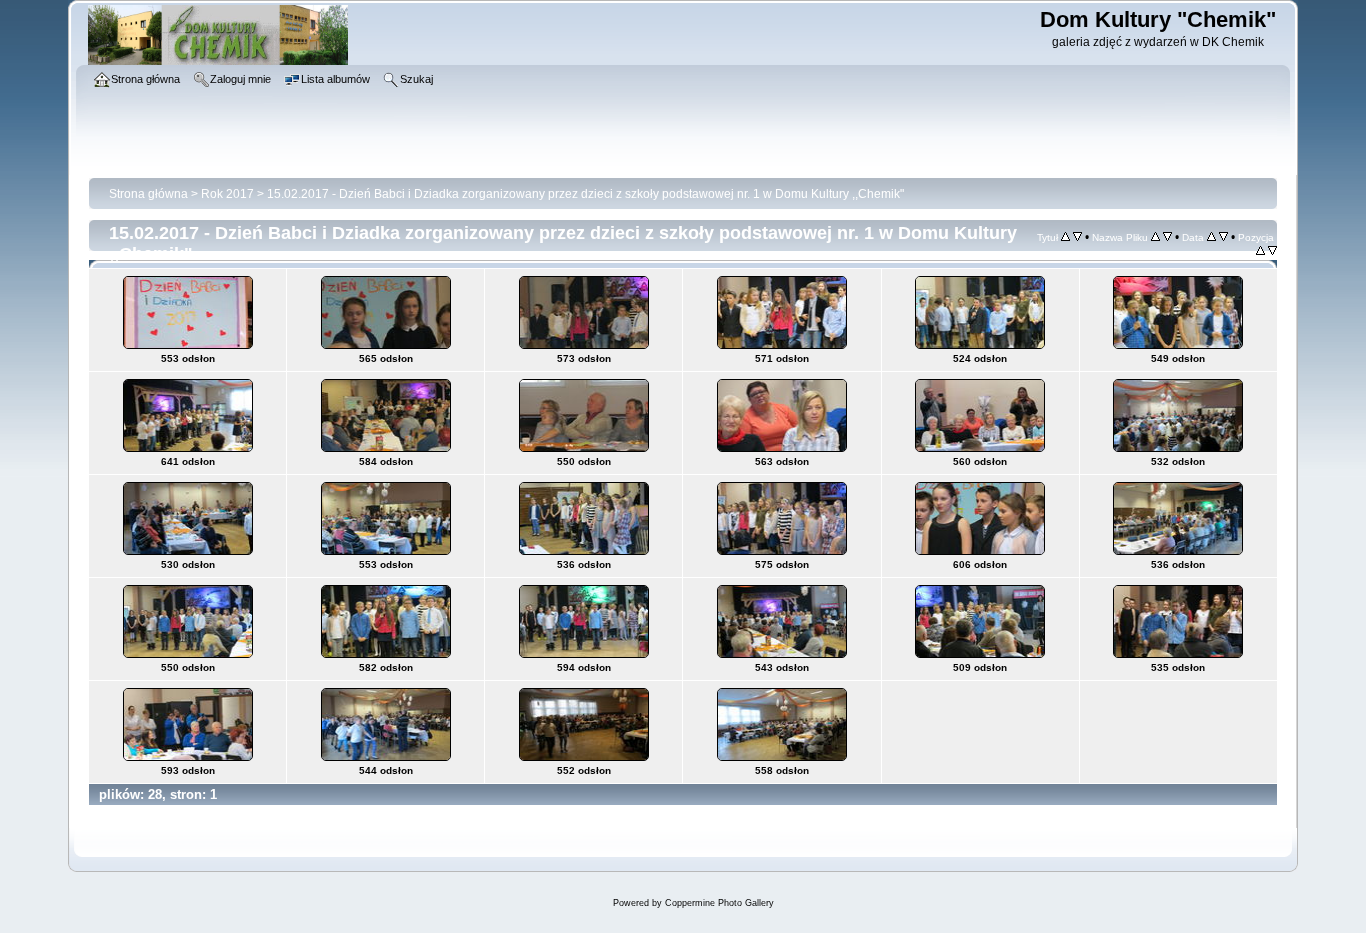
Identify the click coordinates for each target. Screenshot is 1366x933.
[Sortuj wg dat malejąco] (1223, 237)
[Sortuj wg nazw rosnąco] (1155, 237)
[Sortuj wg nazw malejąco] (1167, 237)
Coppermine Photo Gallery (719, 903)
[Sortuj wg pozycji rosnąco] (1260, 251)
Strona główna (148, 194)
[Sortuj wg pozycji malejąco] (1272, 251)
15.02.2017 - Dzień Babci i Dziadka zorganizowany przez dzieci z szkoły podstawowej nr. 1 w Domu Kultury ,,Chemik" (585, 194)
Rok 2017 (227, 194)
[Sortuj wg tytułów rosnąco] (1065, 237)
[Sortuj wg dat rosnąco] (1211, 237)
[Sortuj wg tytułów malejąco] (1077, 237)
